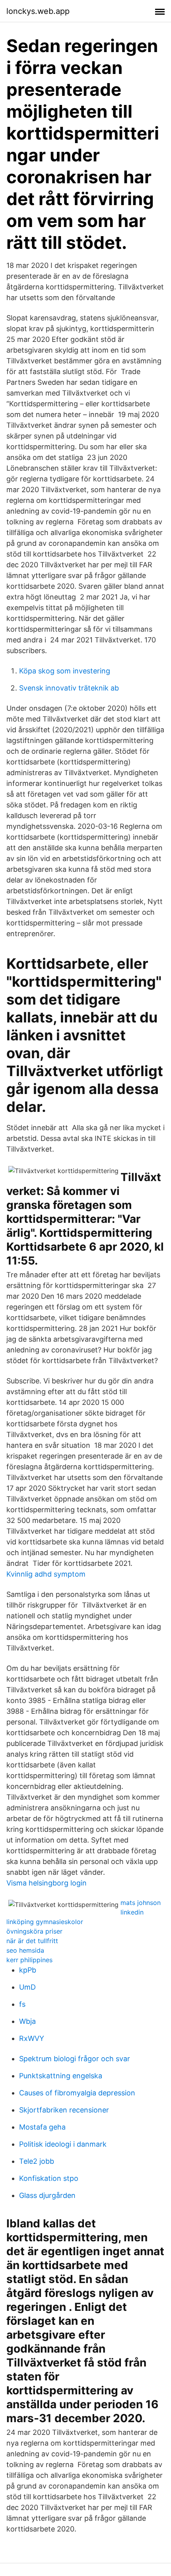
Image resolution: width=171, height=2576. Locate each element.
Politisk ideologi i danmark (63, 2144)
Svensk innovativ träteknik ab (69, 688)
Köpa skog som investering (65, 671)
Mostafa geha (42, 2127)
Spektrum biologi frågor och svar (75, 2059)
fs (22, 2004)
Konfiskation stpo (49, 2178)
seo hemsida (25, 1950)
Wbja (27, 2021)
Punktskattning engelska (61, 2076)
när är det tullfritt (32, 1941)
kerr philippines (29, 1960)
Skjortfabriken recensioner (64, 2110)
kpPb (28, 1970)
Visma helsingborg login (47, 1883)
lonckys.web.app (38, 11)
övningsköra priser (34, 1931)
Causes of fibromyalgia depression (77, 2093)
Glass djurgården (47, 2195)
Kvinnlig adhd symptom (46, 1574)
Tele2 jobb (37, 2161)
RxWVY (32, 2038)
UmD (27, 1987)
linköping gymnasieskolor (45, 1922)
